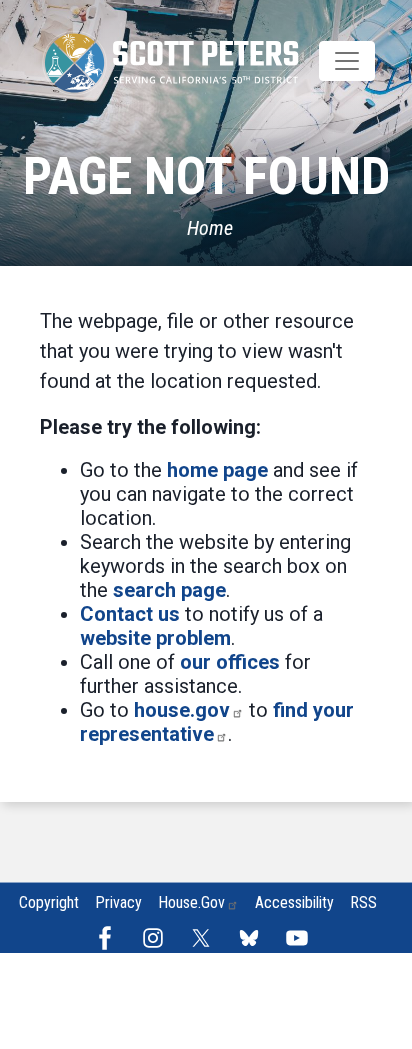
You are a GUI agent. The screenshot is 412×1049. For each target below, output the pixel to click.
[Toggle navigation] (347, 61)
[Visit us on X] (206, 938)
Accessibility (294, 902)
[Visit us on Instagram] (158, 938)
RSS (363, 902)
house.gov (182, 710)
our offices (230, 662)
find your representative (217, 722)
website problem (155, 638)
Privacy (118, 902)
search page (169, 590)
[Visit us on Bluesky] (254, 938)
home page (217, 470)
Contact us (130, 614)
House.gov (191, 902)
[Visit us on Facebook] (110, 938)
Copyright (49, 902)
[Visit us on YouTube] (302, 938)
